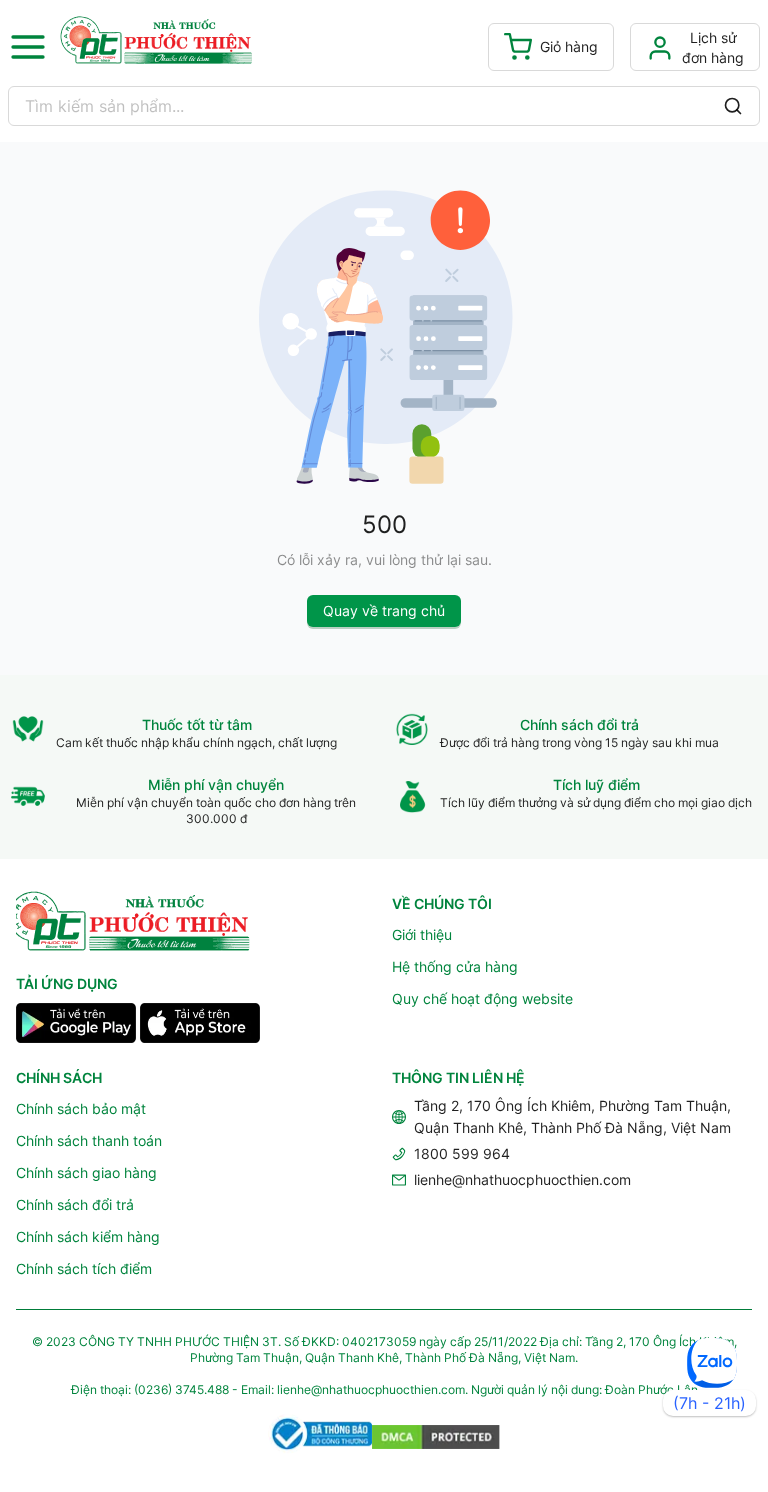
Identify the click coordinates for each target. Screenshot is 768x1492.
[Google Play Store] (76, 1026)
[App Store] (200, 1026)
